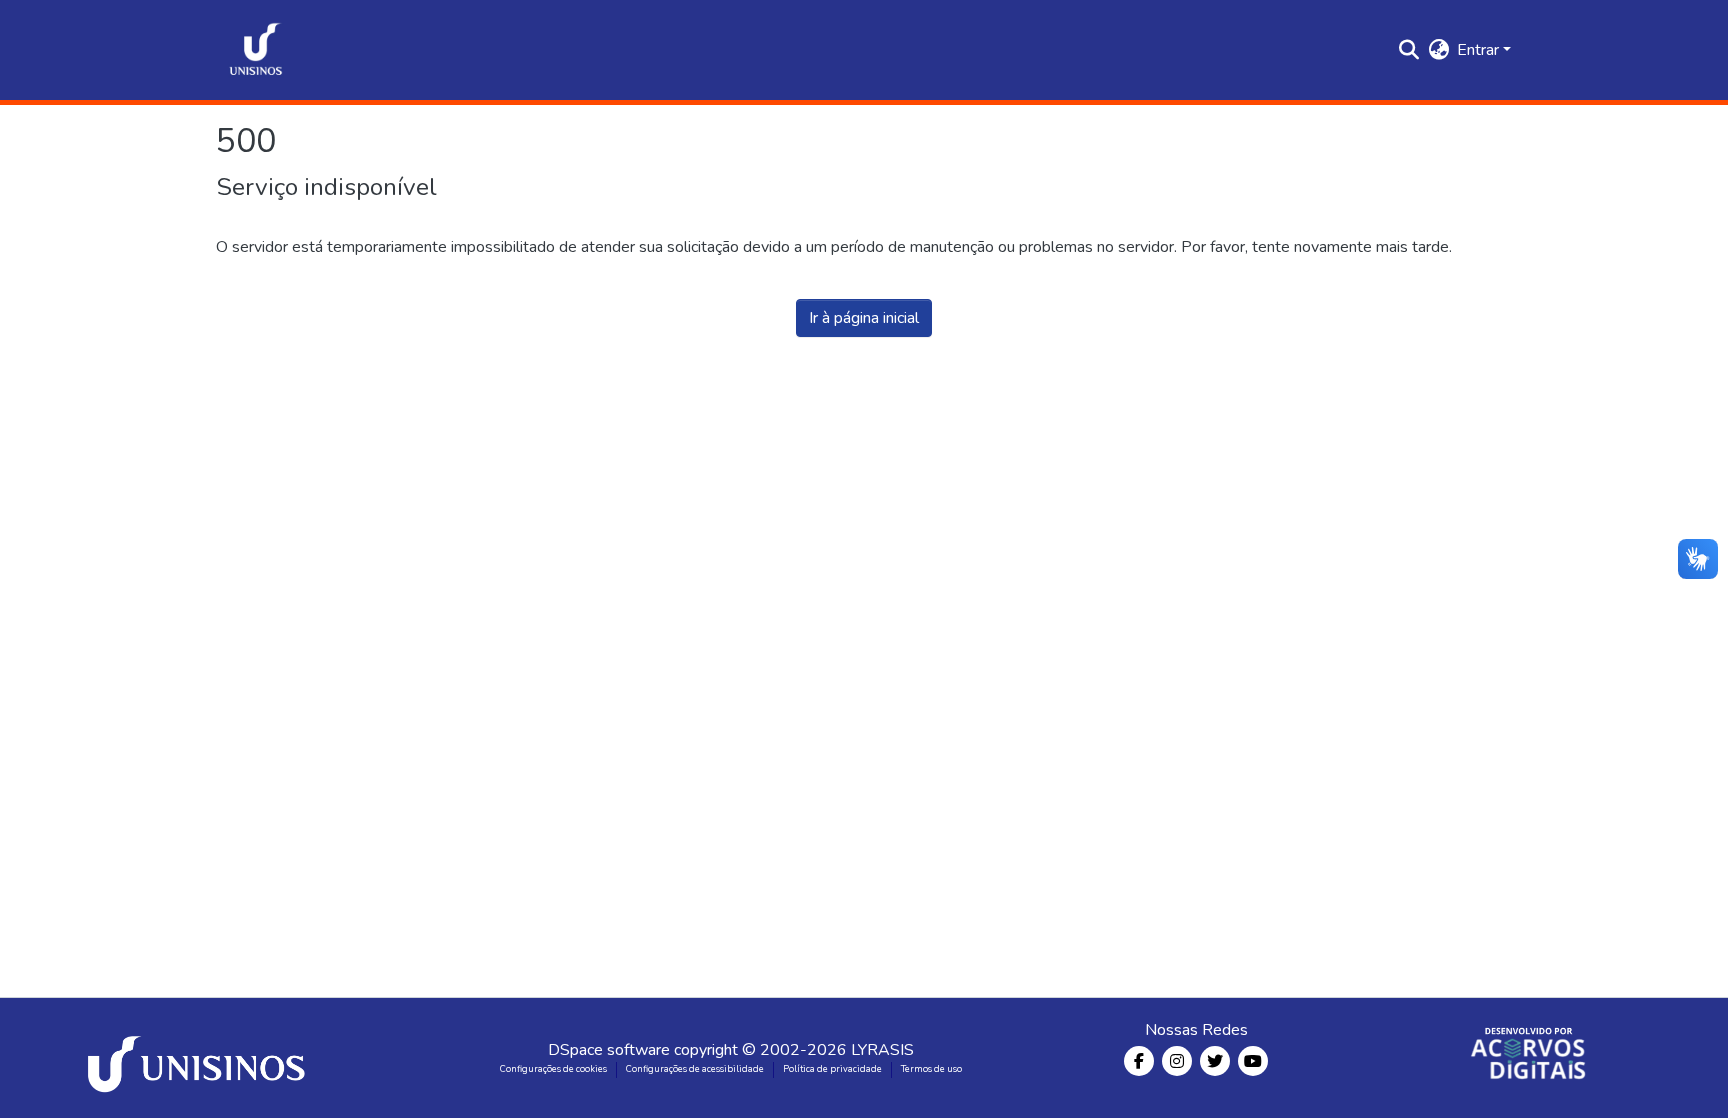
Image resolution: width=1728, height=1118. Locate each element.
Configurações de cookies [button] (553, 1069)
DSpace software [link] (609, 1050)
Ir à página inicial (864, 318)
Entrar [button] (1480, 50)
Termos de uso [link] (931, 1069)
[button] (256, 50)
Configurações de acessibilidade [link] (695, 1069)
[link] (200, 1058)
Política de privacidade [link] (832, 1069)
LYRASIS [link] (882, 1050)
